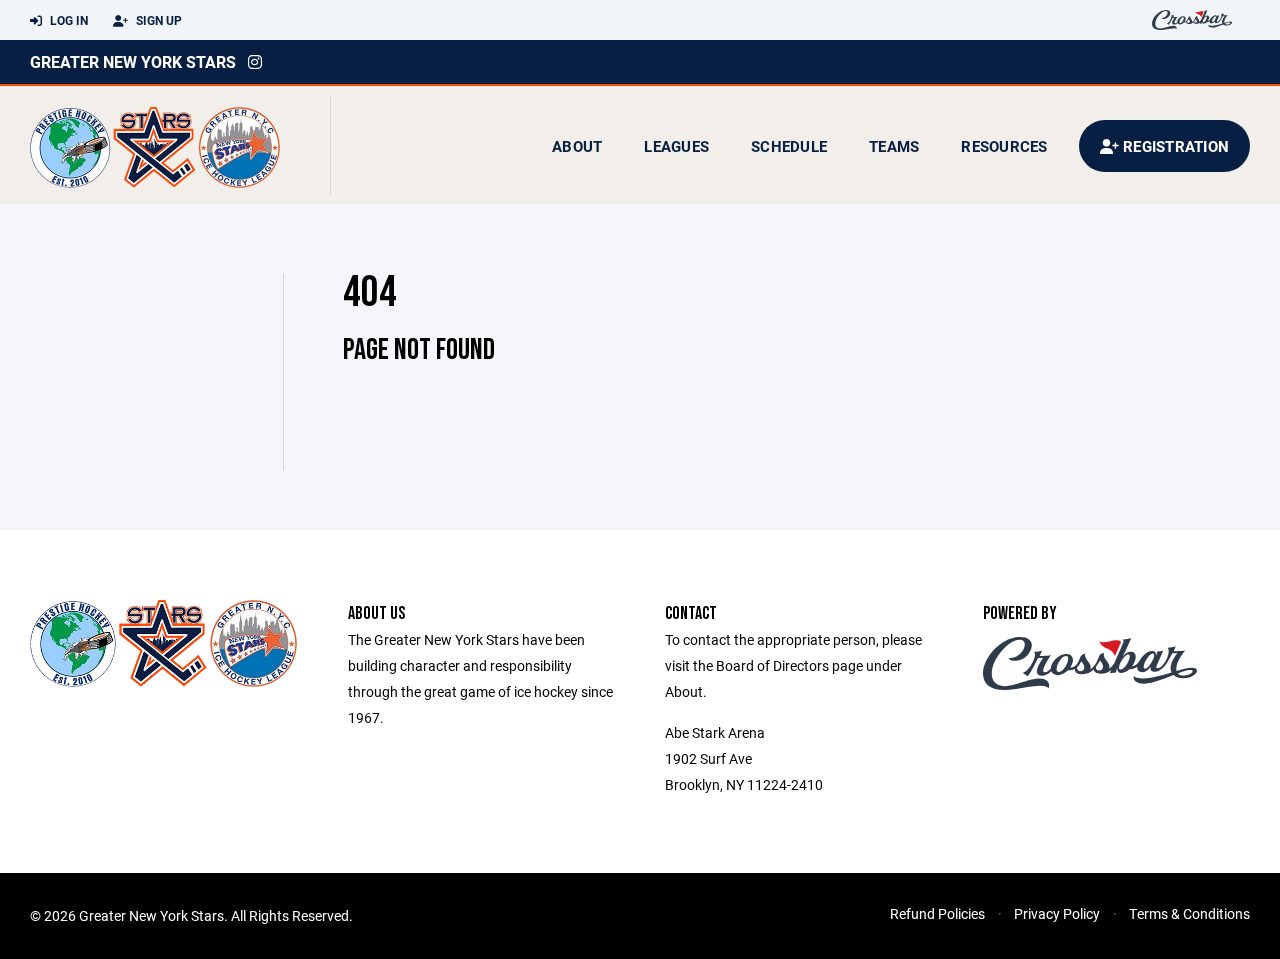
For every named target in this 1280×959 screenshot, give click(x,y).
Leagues (676, 146)
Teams (894, 146)
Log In (67, 20)
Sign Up (157, 20)
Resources (1004, 146)
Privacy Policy (1057, 913)
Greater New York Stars (133, 61)
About (577, 146)
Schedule (789, 146)
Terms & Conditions (1189, 913)
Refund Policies (937, 913)
